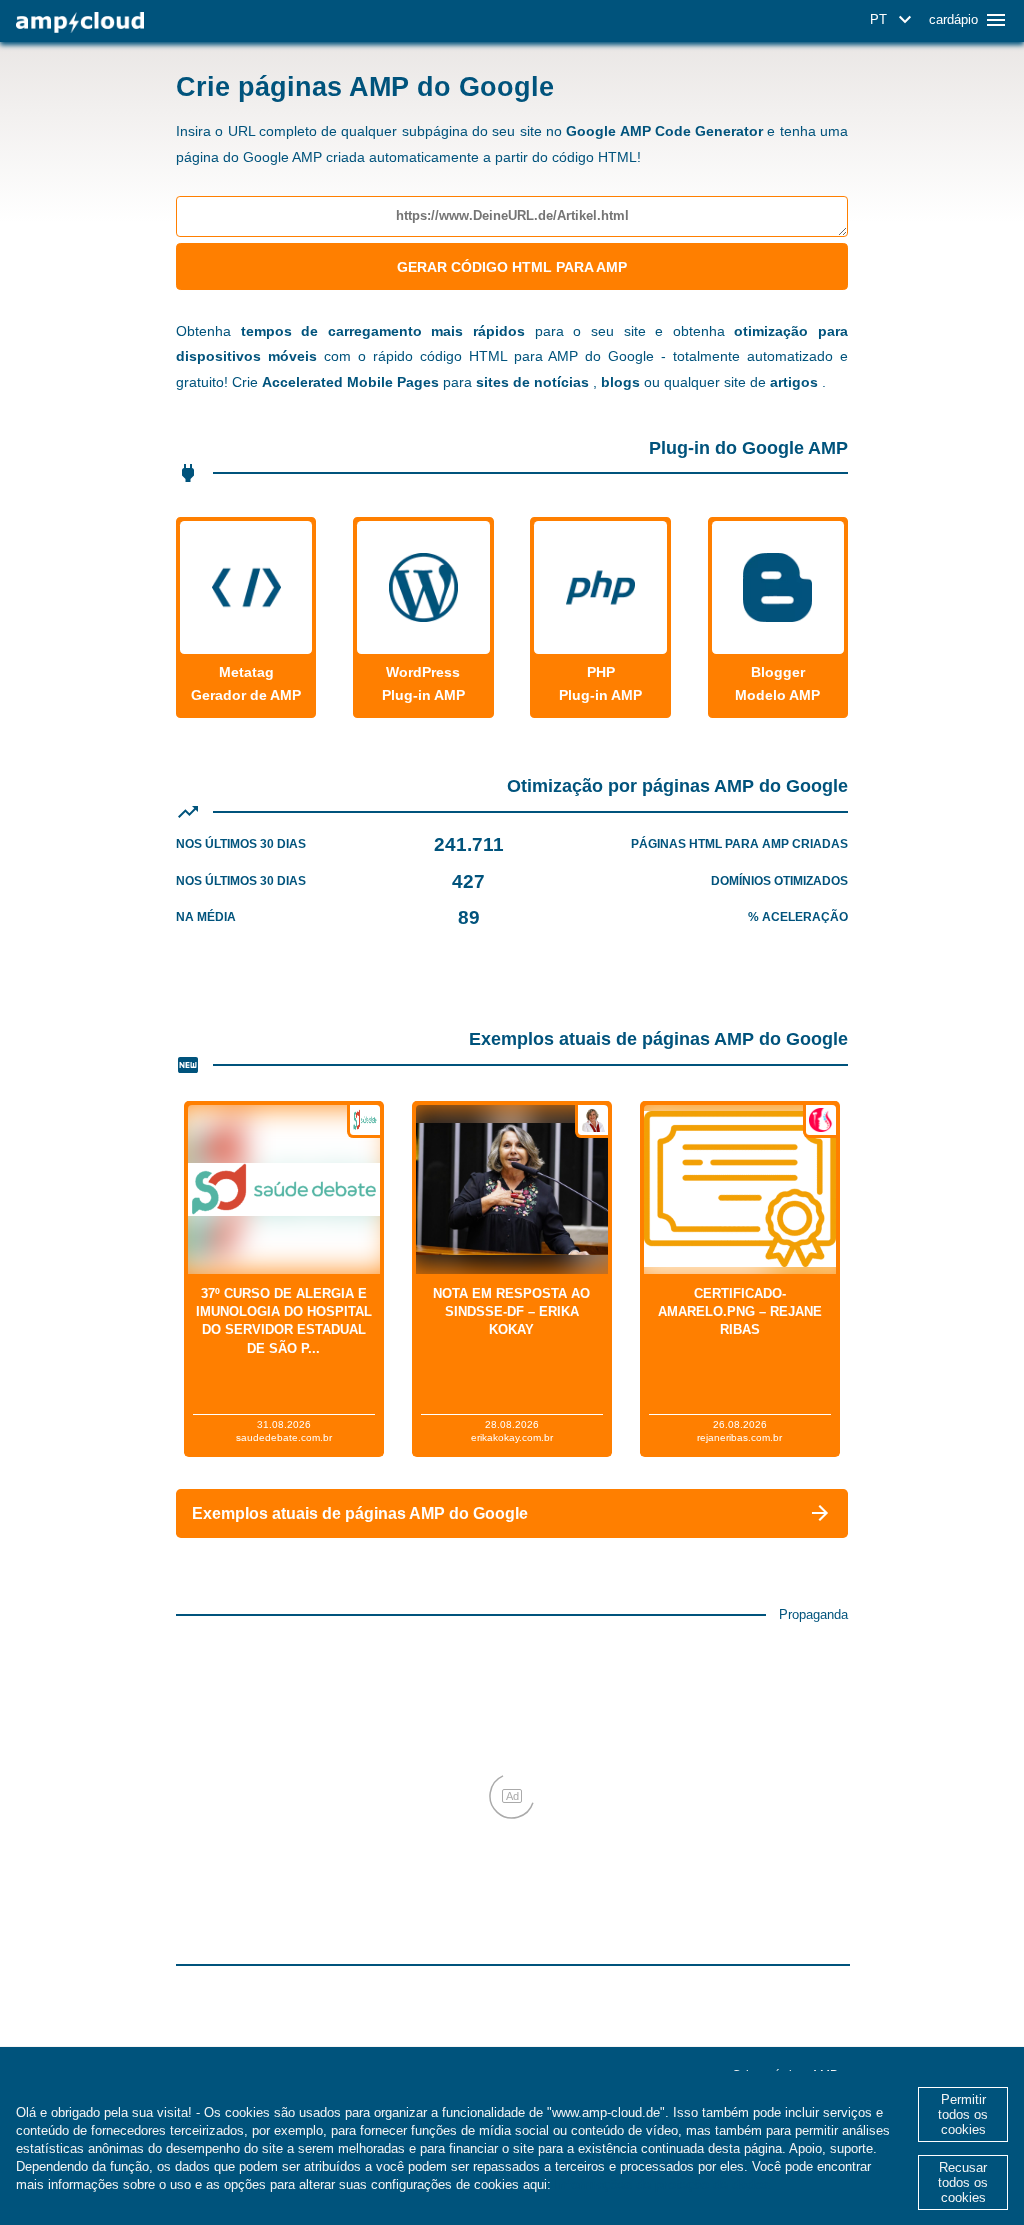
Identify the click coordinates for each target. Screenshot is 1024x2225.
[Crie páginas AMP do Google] (80, 22)
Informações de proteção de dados (662, 2184)
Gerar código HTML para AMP (512, 267)
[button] (894, 20)
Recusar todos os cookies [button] (963, 2182)
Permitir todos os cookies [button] (963, 2114)
